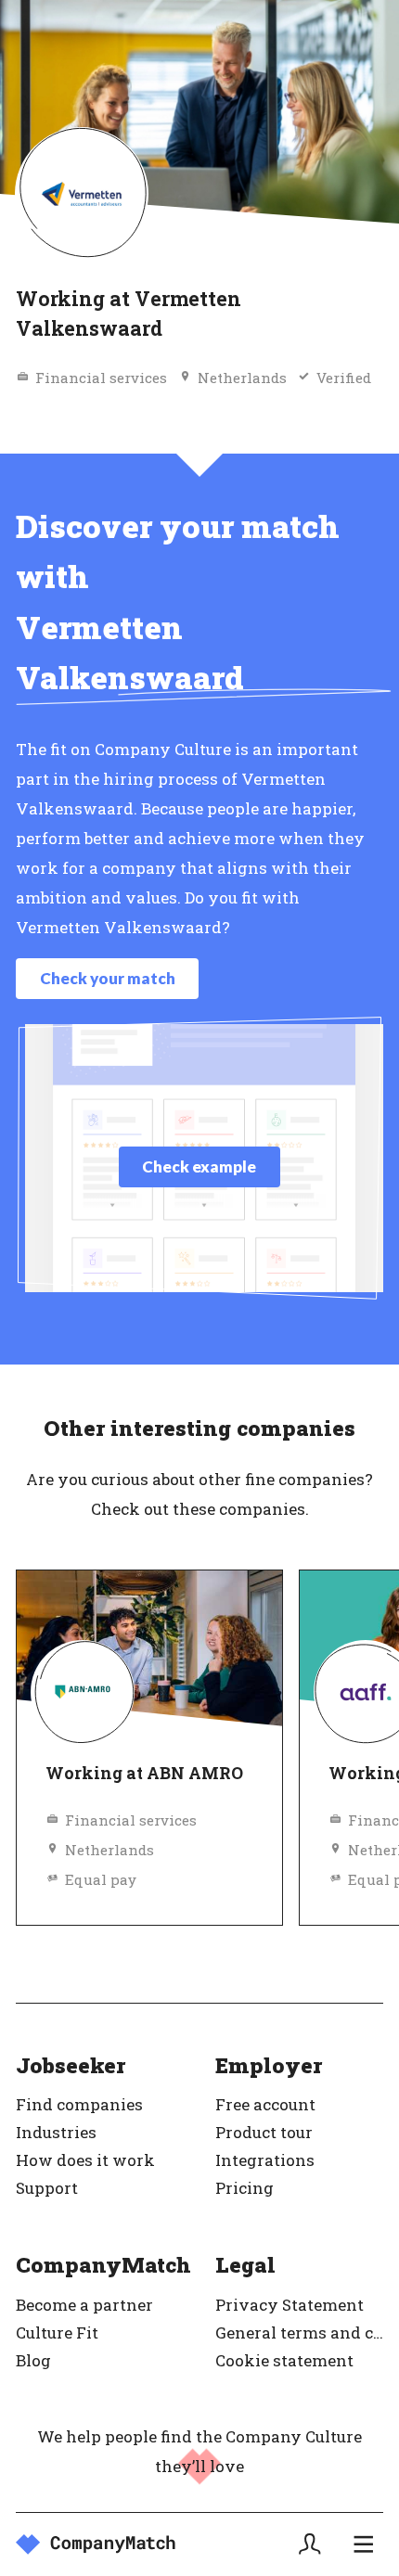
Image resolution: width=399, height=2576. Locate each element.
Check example (199, 1166)
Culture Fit (57, 2332)
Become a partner (84, 2305)
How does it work (85, 2160)
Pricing (245, 2188)
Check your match (108, 978)
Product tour (264, 2132)
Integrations (265, 2160)
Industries (56, 2132)
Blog (33, 2360)
